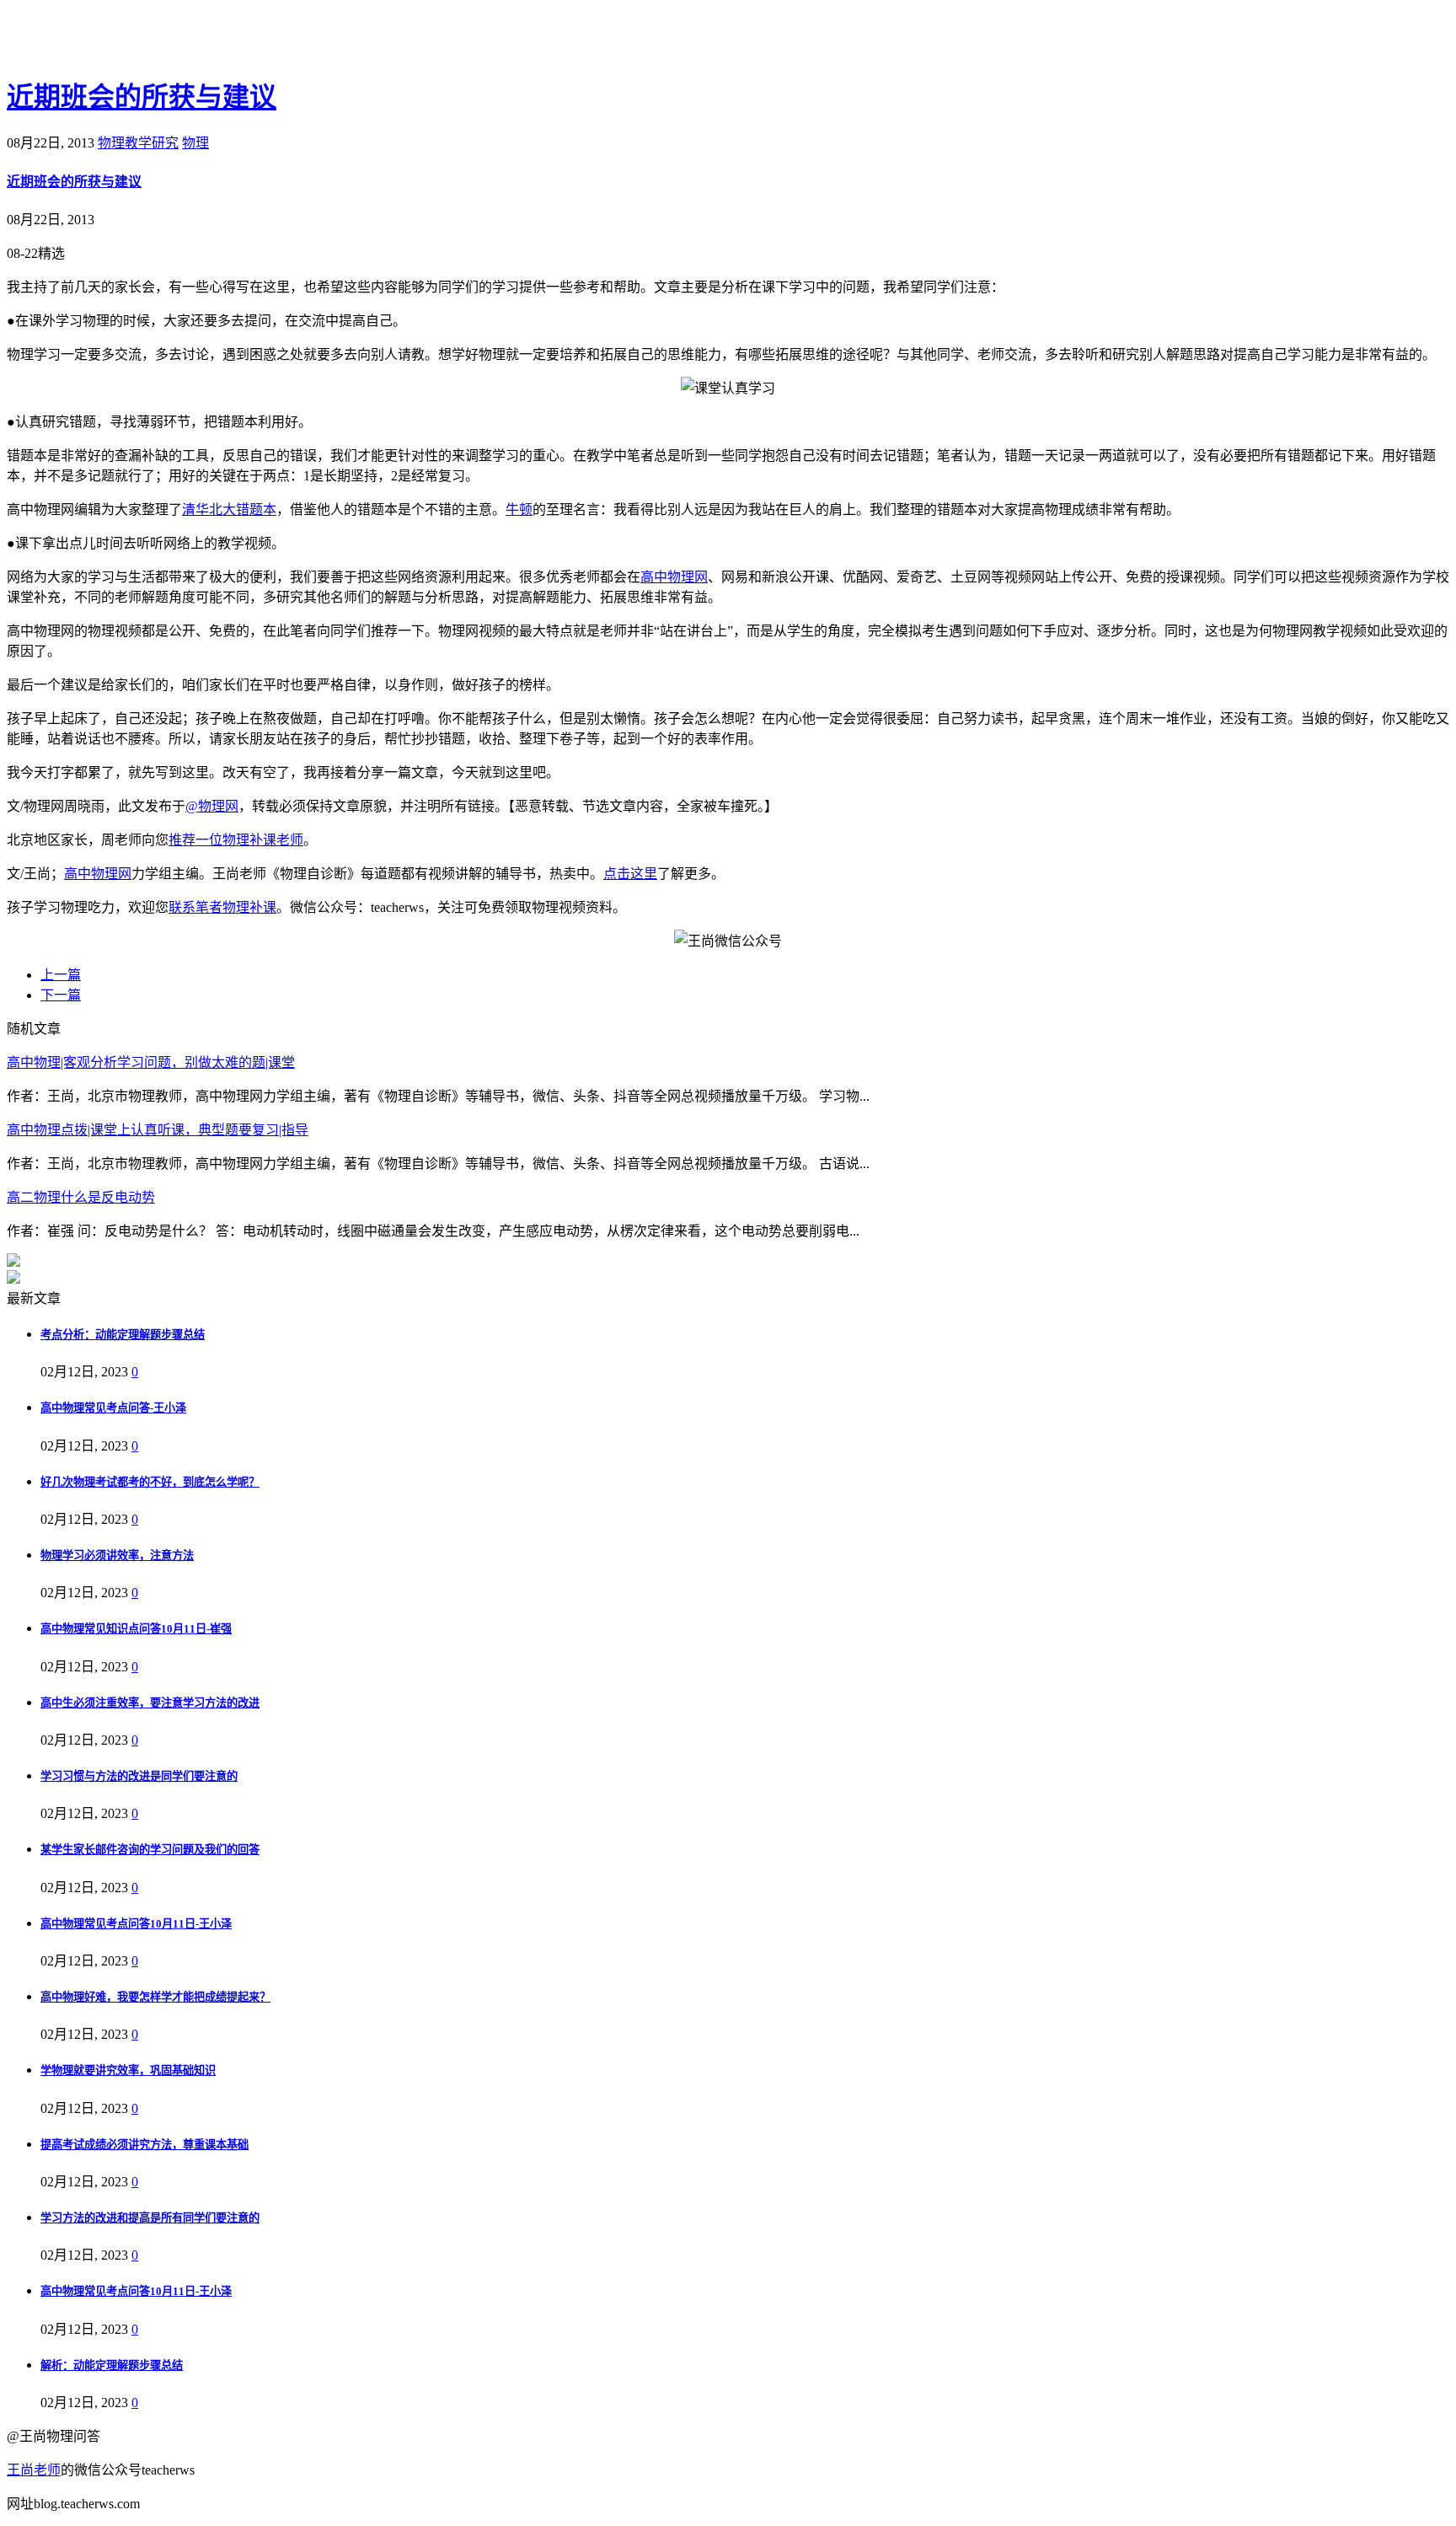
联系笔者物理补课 (222, 907)
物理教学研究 (138, 143)
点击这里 (630, 874)
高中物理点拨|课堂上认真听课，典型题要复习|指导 (158, 1130)
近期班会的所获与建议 (142, 97)
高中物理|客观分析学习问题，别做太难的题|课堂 (151, 1062)
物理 (195, 143)
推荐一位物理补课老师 (236, 840)
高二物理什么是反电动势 (81, 1197)
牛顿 (519, 509)
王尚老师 (34, 2470)
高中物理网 (674, 577)
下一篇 (61, 995)
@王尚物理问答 (100, 40)
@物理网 (212, 806)
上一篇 (61, 975)
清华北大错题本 (229, 509)
